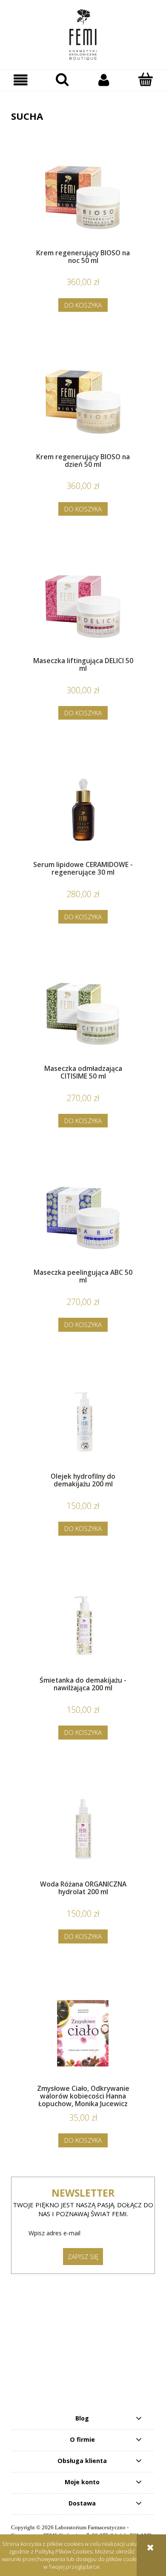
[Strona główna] (83, 35)
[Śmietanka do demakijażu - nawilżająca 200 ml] (83, 1625)
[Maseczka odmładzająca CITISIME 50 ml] (83, 1013)
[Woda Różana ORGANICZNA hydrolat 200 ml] (83, 1829)
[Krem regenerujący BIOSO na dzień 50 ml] (83, 402)
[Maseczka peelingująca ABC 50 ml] (83, 1217)
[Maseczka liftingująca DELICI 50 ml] (83, 606)
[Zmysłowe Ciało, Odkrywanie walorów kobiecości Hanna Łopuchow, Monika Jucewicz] (83, 2033)
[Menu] (21, 80)
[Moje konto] (104, 80)
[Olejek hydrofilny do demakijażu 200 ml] (83, 1421)
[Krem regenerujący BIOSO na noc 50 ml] (83, 198)
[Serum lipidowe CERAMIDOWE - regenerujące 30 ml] (83, 809)
